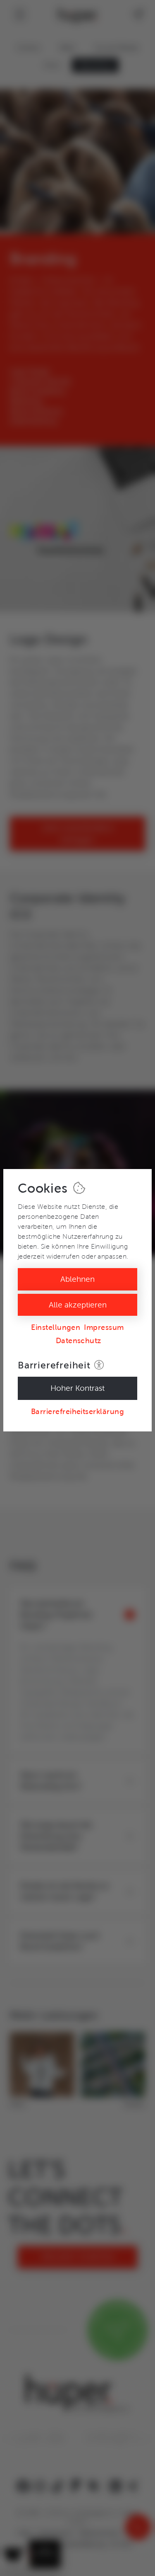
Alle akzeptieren (78, 1305)
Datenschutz (79, 1341)
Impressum (104, 1327)
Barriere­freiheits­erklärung (77, 1412)
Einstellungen (56, 1327)
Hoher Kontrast (77, 1388)
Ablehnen (77, 1279)
